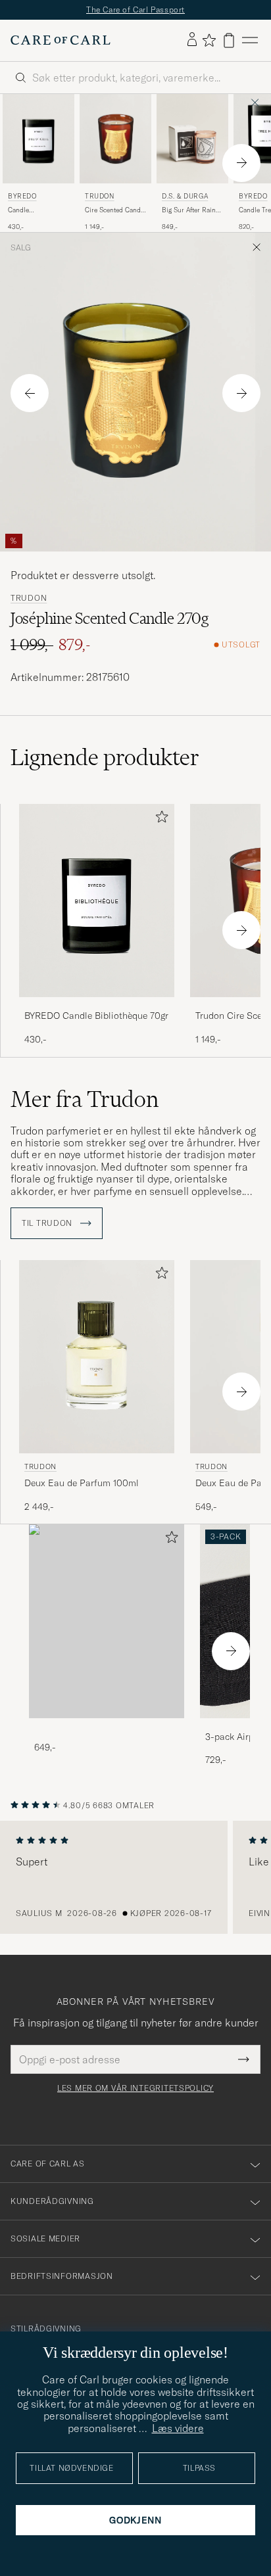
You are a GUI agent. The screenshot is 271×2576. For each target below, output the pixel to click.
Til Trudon (48, 1223)
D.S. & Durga (185, 196)
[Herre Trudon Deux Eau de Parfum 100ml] (97, 1357)
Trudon (100, 196)
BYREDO (22, 196)
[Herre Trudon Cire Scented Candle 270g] (115, 139)
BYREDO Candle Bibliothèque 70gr (96, 1016)
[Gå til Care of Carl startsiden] (61, 40)
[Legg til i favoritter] (159, 819)
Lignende (105, 757)
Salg (21, 248)
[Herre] (107, 1621)
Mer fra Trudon (85, 1099)
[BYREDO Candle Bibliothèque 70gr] (97, 1006)
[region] (135, 1877)
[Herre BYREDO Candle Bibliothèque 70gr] (38, 139)
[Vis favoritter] (209, 40)
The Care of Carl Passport (135, 10)
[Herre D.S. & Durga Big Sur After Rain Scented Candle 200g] (192, 139)
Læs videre (178, 2428)
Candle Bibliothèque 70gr (35, 210)
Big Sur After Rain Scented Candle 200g (189, 210)
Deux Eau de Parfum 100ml (82, 1483)
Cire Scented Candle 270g (115, 210)
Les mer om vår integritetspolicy (135, 2088)
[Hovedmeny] (250, 40)
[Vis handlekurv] (229, 40)
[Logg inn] (192, 40)
